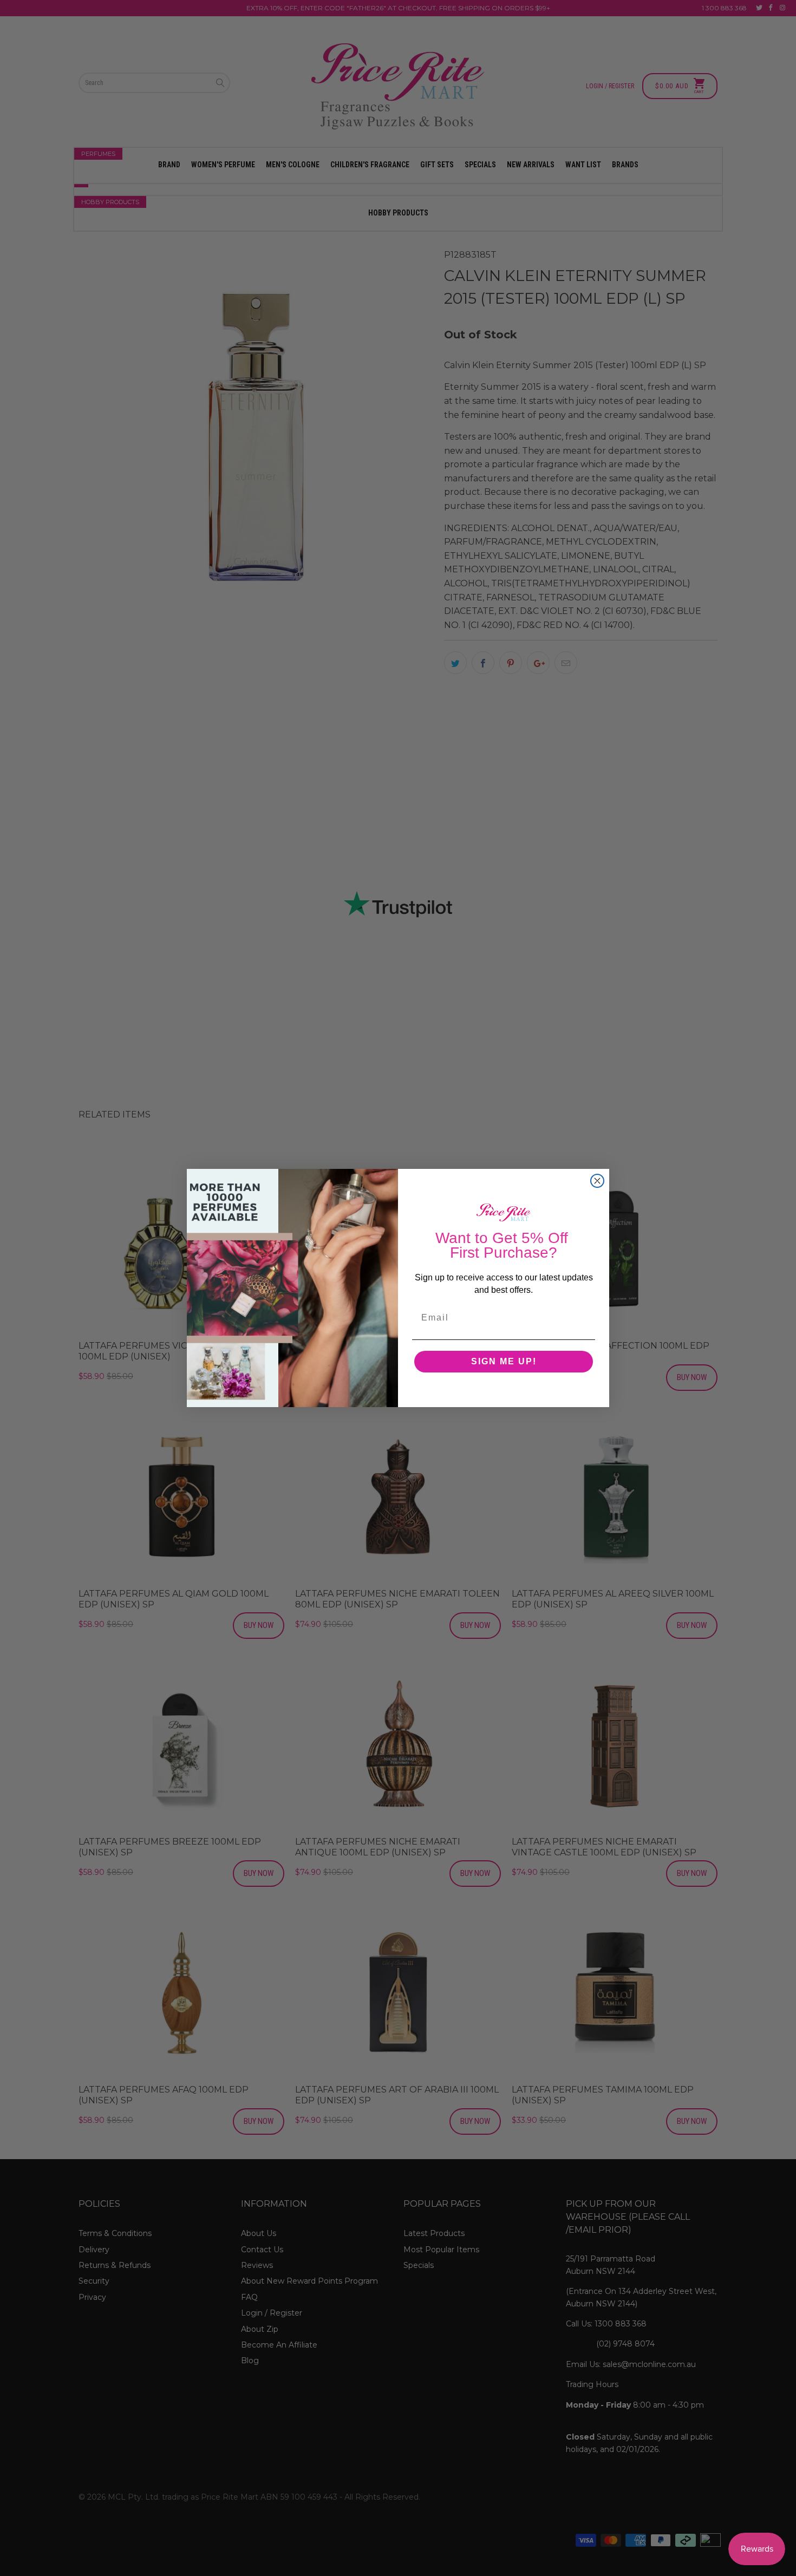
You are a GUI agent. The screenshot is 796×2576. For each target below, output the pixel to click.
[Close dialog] (597, 1181)
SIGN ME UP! (504, 1361)
